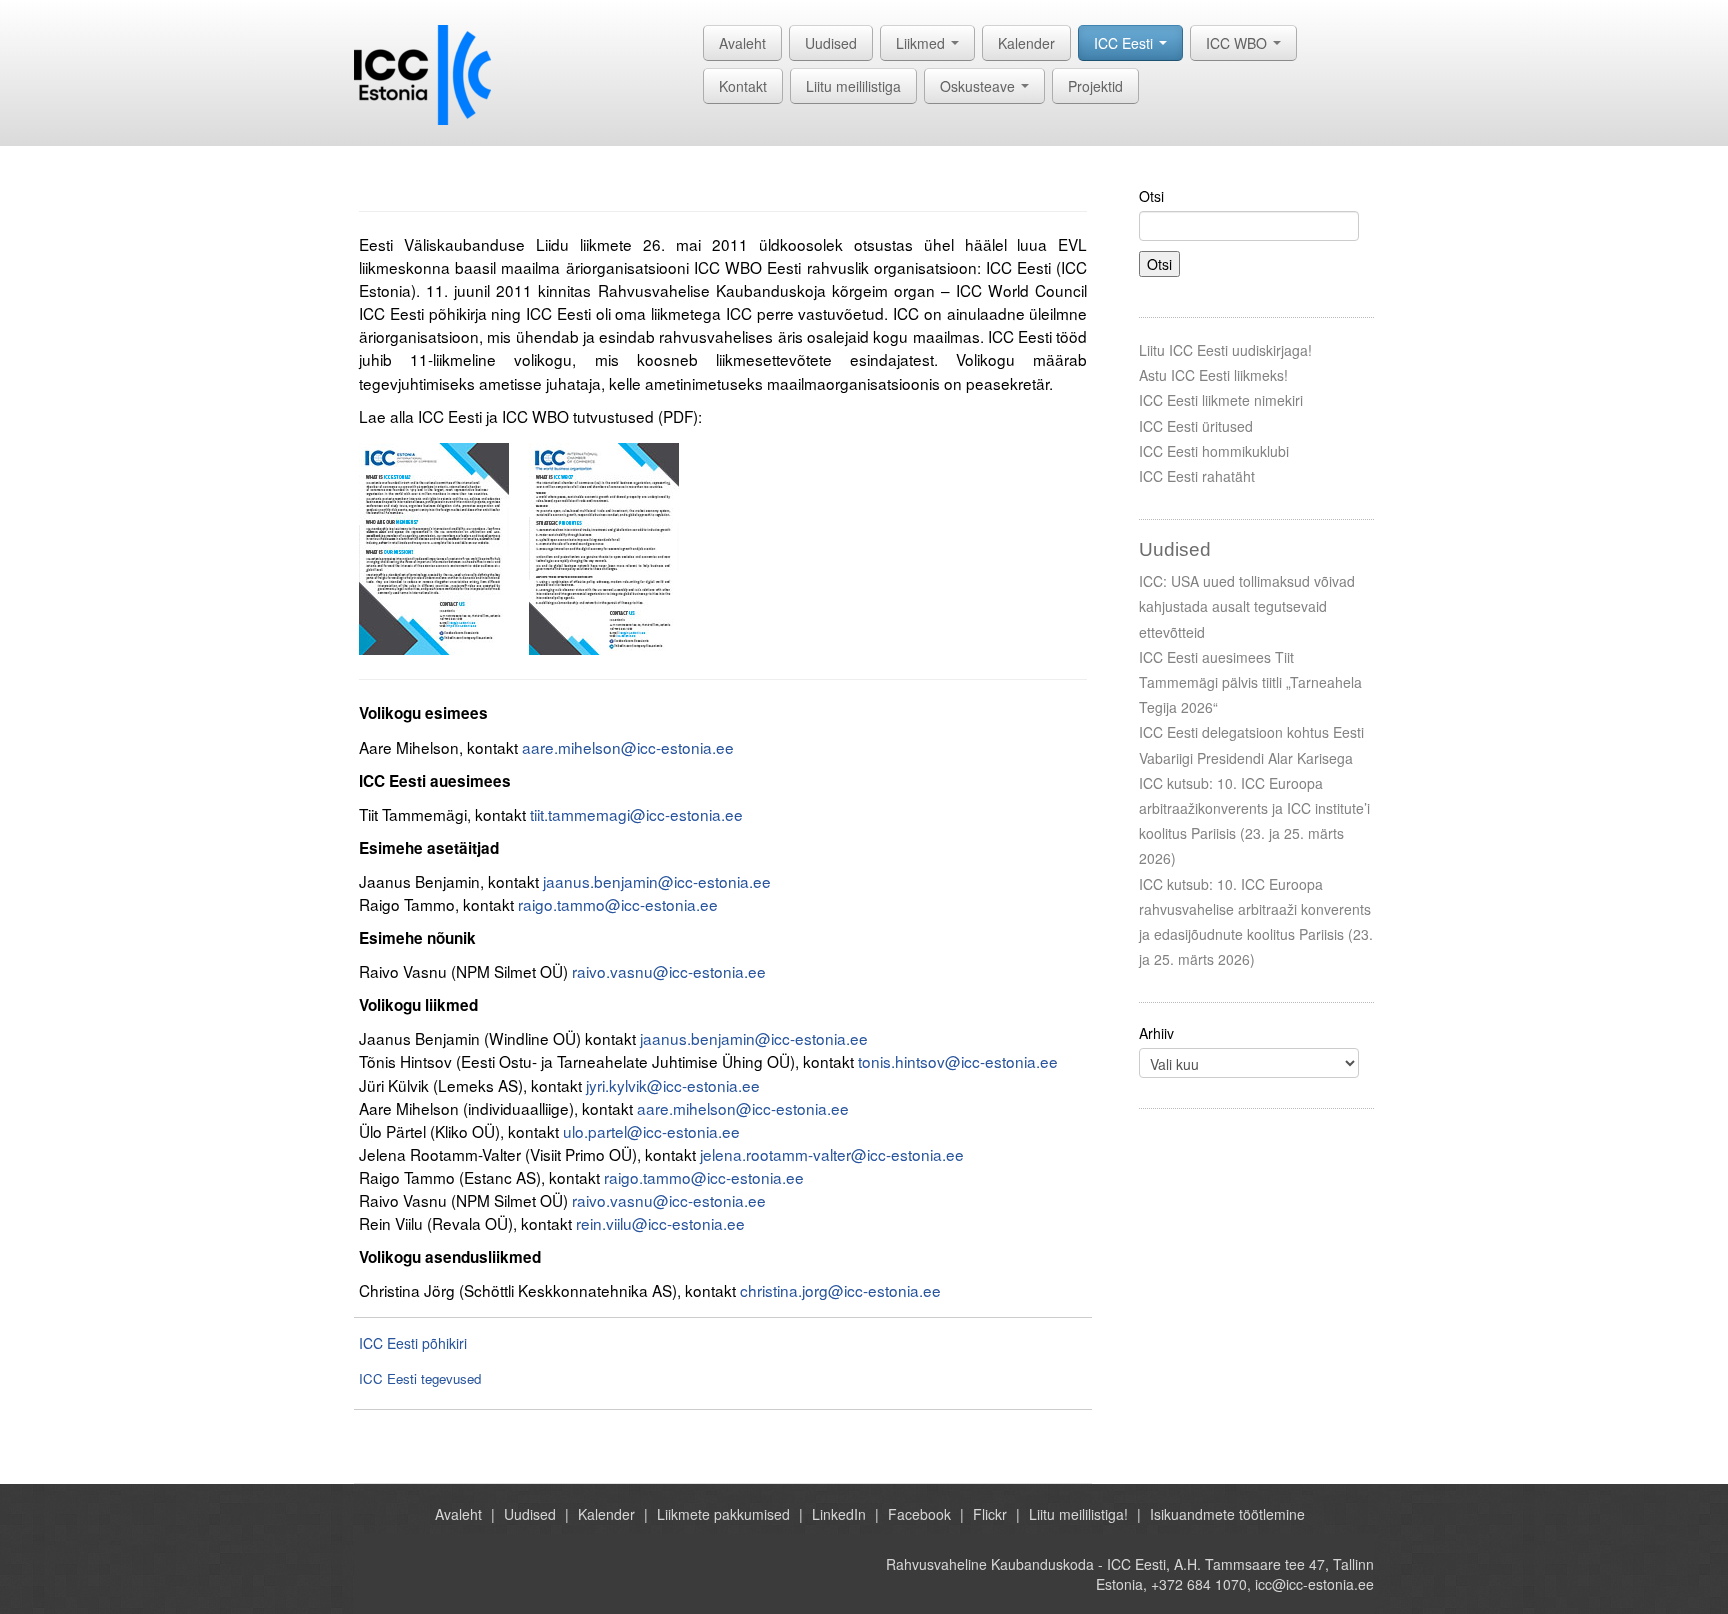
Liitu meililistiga (853, 86)
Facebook (919, 1514)
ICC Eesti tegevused (420, 1378)
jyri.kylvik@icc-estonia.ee (673, 1085)
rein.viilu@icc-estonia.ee (660, 1223)
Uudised (831, 43)
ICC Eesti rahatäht (1197, 476)
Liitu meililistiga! (1078, 1514)
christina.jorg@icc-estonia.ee (840, 1290)
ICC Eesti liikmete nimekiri (1221, 400)
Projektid (1095, 86)
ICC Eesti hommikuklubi (1214, 451)
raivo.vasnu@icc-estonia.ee (669, 971)
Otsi (1151, 196)
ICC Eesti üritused (1196, 426)
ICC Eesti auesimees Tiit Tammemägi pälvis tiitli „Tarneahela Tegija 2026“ (1250, 682)
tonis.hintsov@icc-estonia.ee (958, 1061)
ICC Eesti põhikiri (413, 1343)
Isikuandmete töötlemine (1227, 1514)
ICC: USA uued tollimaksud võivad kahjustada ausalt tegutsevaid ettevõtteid (1247, 606)
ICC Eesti (1125, 43)
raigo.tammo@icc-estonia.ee (618, 904)
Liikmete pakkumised (723, 1514)
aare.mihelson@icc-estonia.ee (628, 747)
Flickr (990, 1514)
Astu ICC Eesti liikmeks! (1213, 375)
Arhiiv (1156, 1033)
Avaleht (742, 43)
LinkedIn (839, 1514)
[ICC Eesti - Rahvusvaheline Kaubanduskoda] (422, 73)
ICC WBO (1238, 43)
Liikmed (922, 43)
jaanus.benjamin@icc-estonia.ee (657, 881)
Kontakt (743, 86)
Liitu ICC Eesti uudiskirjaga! (1225, 350)
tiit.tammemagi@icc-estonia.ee (636, 814)
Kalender (1026, 43)
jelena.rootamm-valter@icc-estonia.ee (832, 1154)
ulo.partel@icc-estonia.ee (651, 1131)
